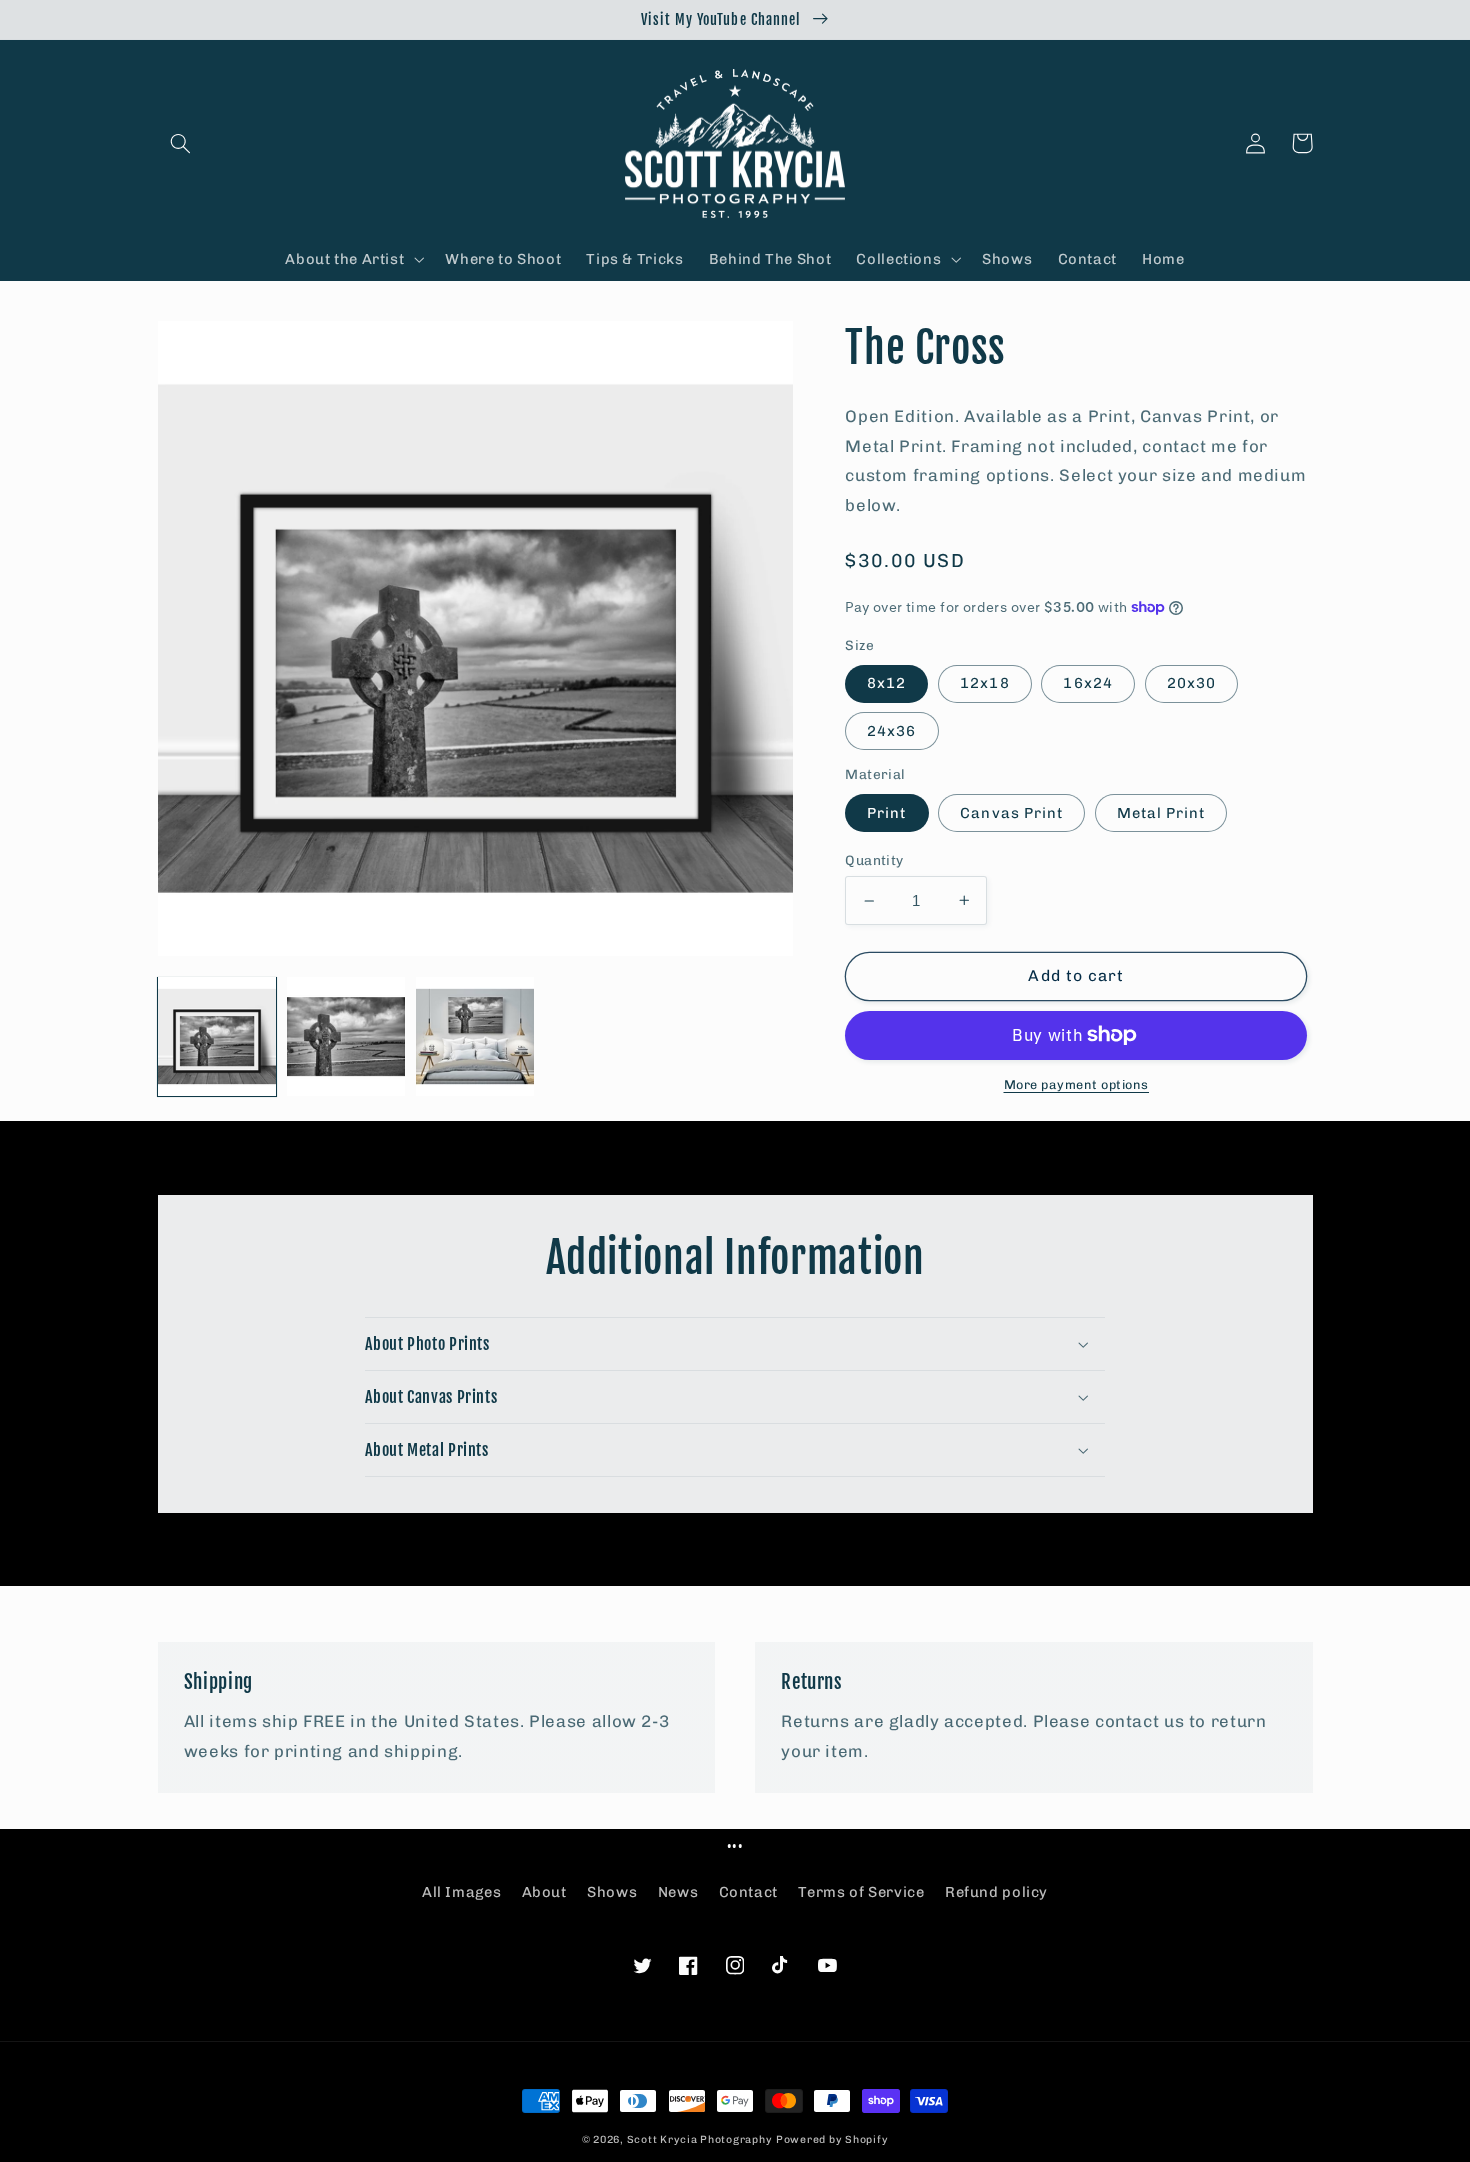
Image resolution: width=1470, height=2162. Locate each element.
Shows (612, 1892)
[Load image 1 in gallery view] (217, 1036)
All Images (461, 1892)
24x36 (891, 731)
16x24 (1087, 683)
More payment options (1077, 1084)
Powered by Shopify (832, 2139)
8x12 (886, 683)
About (544, 1892)
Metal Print (1161, 813)
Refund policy (996, 1892)
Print (886, 813)
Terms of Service (861, 1892)
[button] (181, 143)
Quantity (874, 860)
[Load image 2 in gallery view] (346, 1036)
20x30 (1191, 683)
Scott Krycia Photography (700, 2139)
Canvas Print (1011, 813)
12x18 (984, 683)
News (678, 1892)
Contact (748, 1892)
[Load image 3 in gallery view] (475, 1036)
